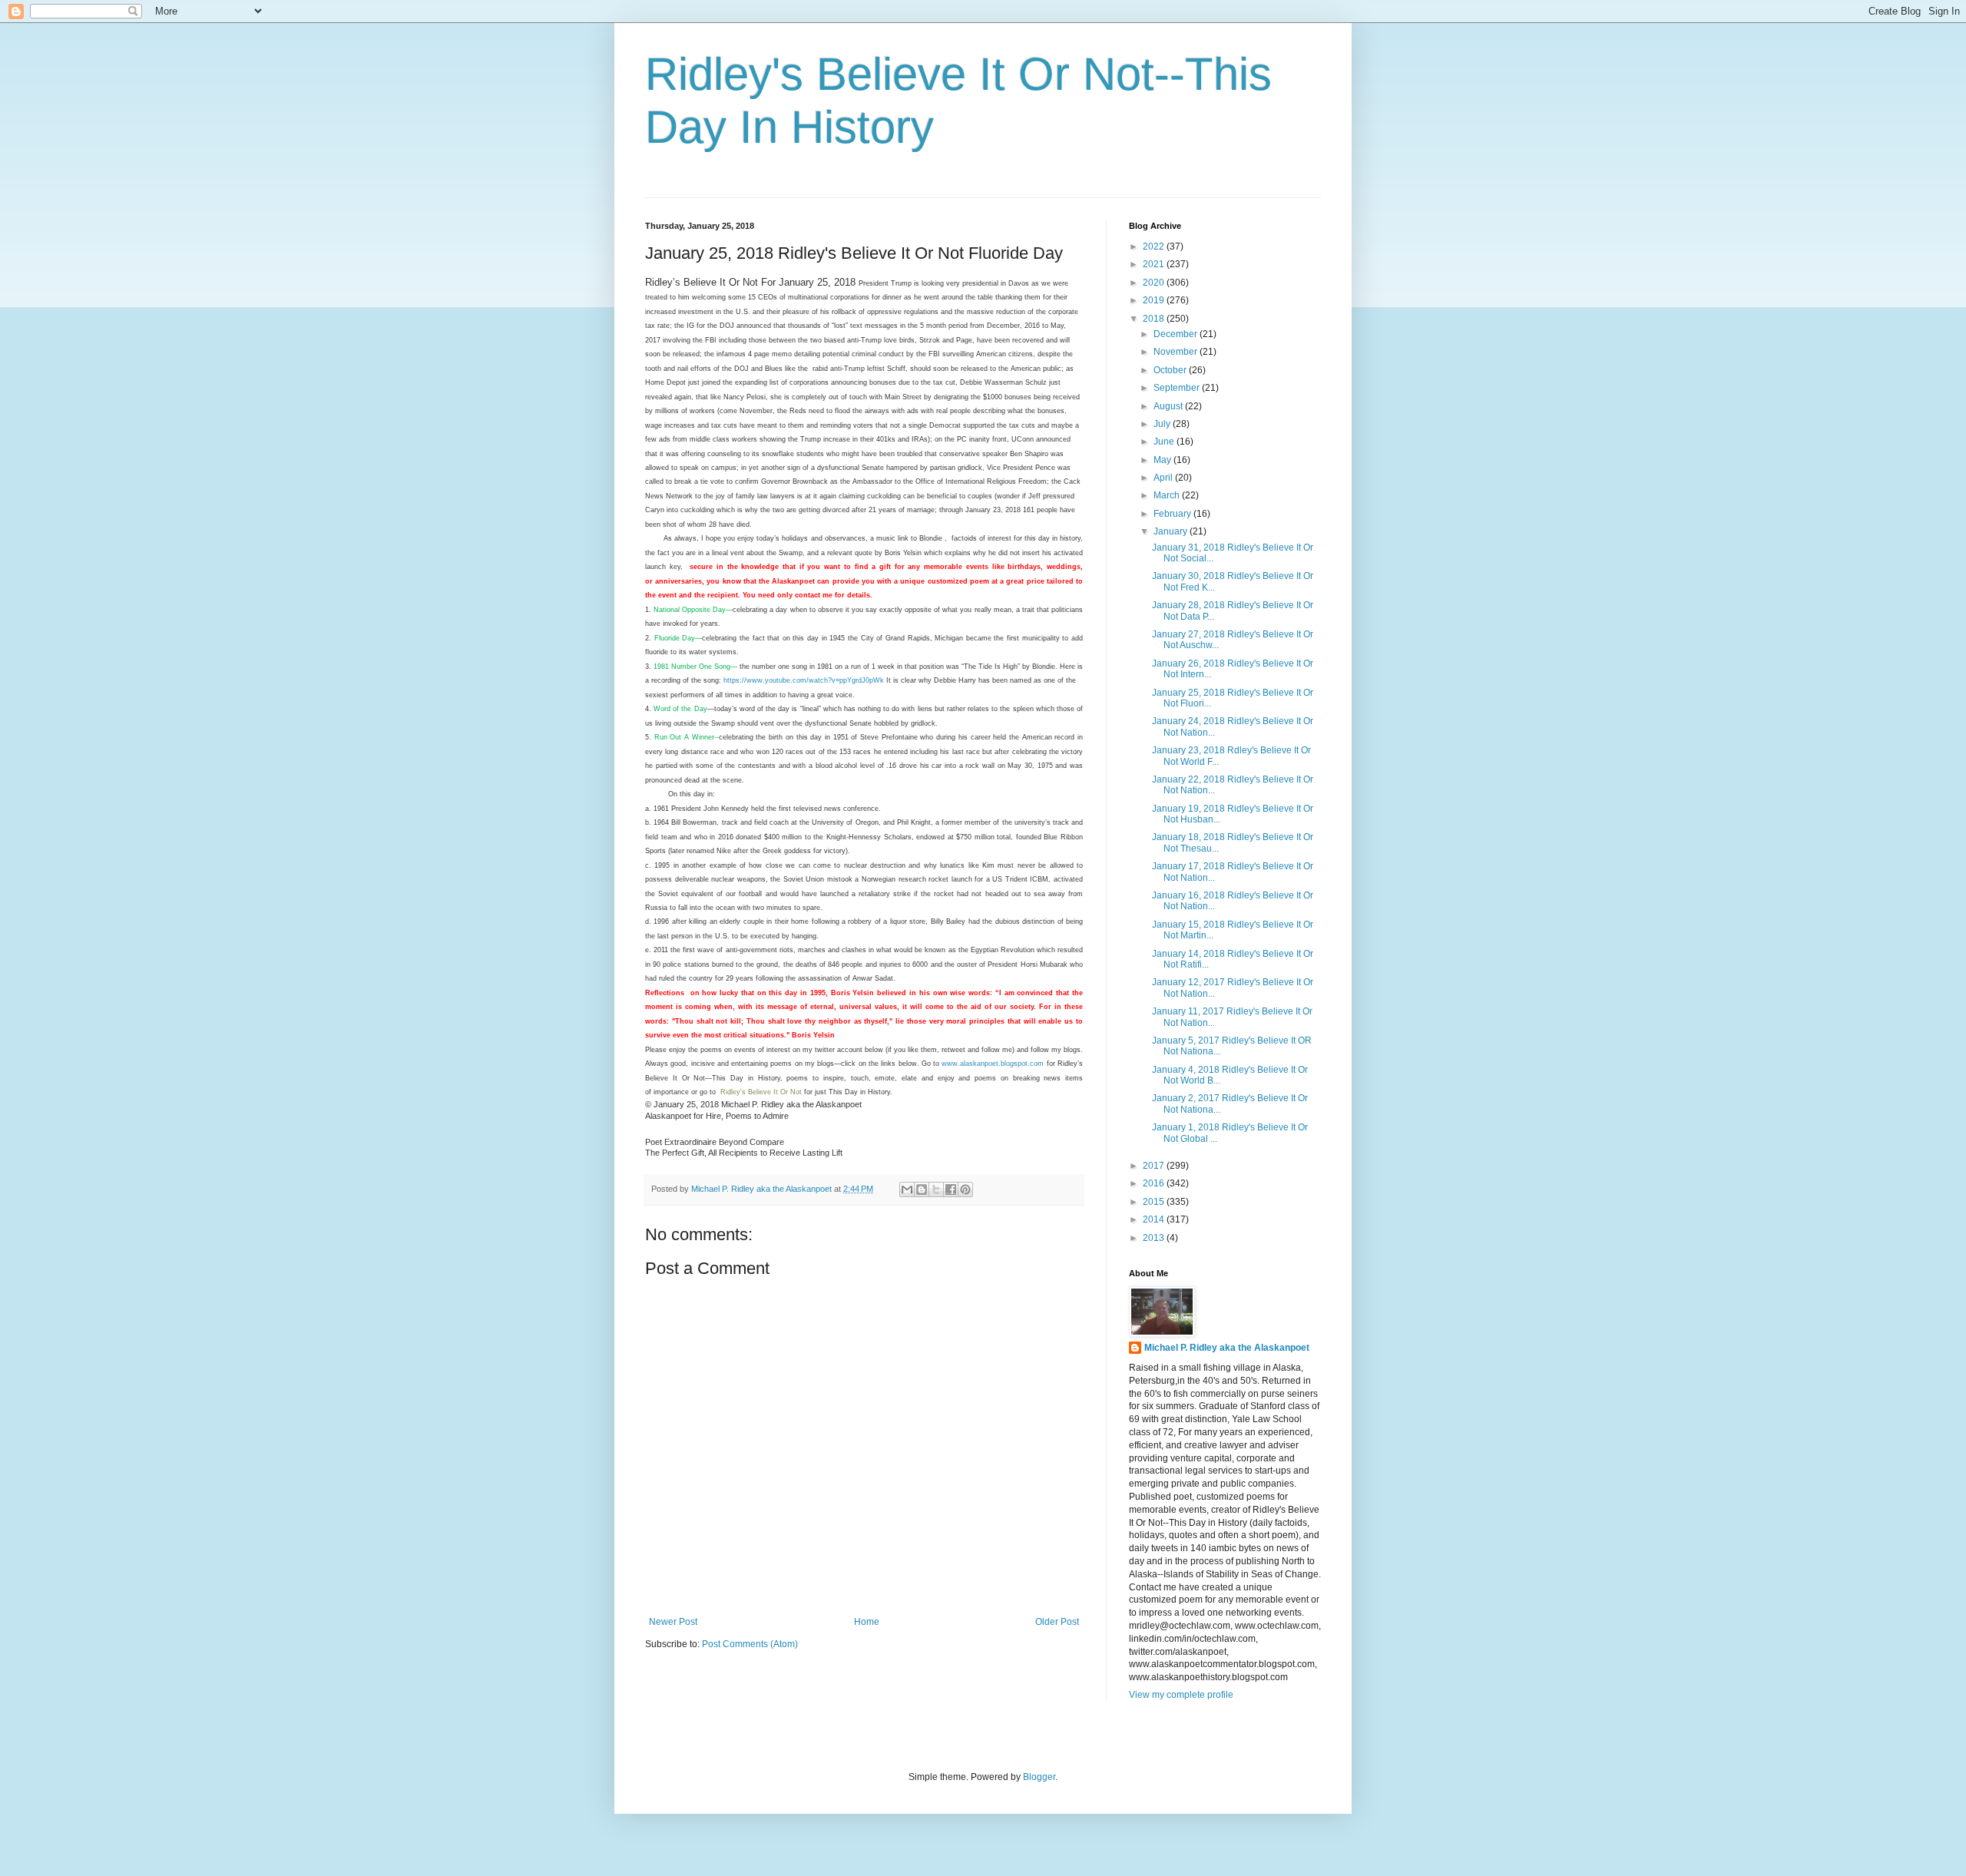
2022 (1155, 246)
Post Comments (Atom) (750, 1644)
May (1163, 460)
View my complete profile (1181, 1695)
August (1169, 406)
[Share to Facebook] (951, 1189)
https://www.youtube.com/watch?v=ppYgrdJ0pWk (804, 680)
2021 (1155, 264)
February (1173, 514)
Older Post (1057, 1622)
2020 (1155, 283)
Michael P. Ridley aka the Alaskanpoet (1227, 1348)
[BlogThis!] (922, 1189)
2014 (1155, 1219)
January (1172, 531)
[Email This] (907, 1189)
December (1177, 334)
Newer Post (673, 1622)
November (1177, 352)
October (1171, 370)
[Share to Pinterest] (965, 1189)
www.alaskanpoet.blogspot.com (993, 1064)
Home (867, 1622)
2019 (1155, 300)
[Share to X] (936, 1189)
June (1165, 442)
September (1178, 388)
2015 (1155, 1202)
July (1163, 424)
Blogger (1039, 1777)
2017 (1155, 1166)
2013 (1155, 1238)
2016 (1155, 1183)
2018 (1155, 319)
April (1164, 478)
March (1168, 495)
